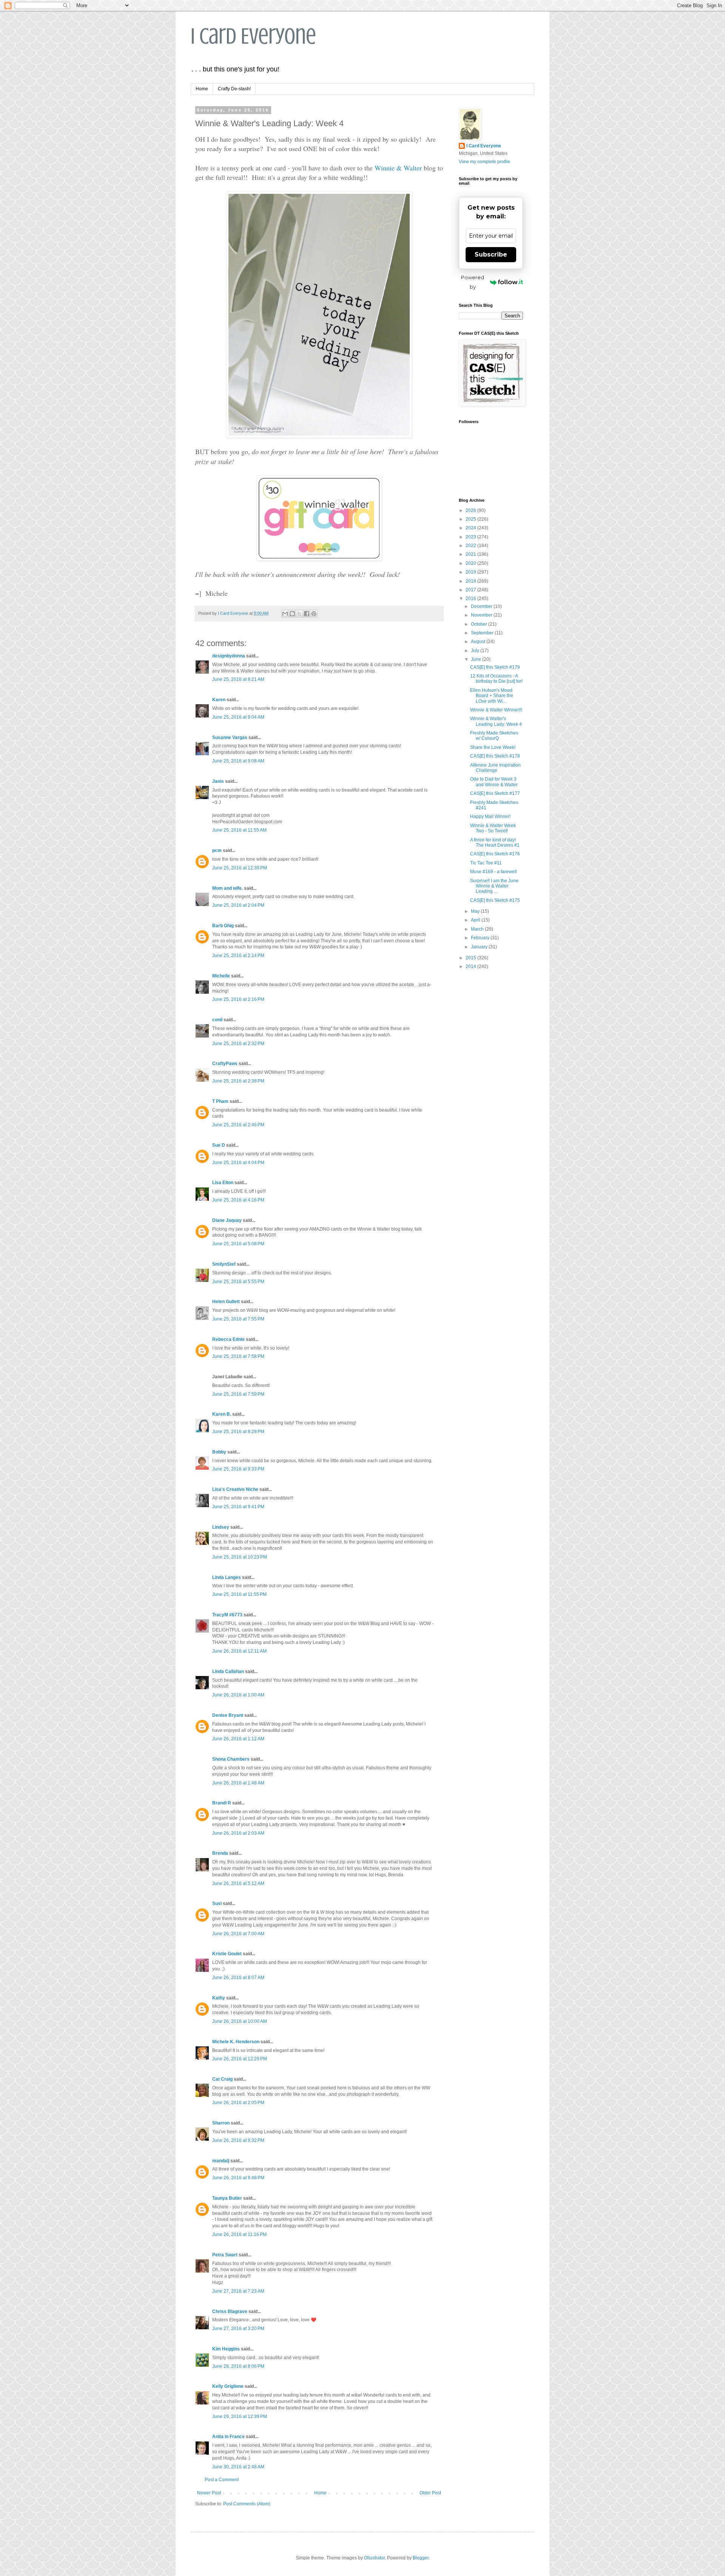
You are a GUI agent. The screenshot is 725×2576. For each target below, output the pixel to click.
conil (217, 1020)
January (480, 947)
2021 (471, 554)
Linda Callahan (228, 1671)
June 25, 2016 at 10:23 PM (240, 1557)
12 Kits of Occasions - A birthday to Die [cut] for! (496, 679)
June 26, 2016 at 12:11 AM (239, 1651)
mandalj (221, 2161)
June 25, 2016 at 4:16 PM (238, 1200)
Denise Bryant (228, 1715)
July (476, 651)
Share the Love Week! (493, 747)
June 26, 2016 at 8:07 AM (238, 1978)
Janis (218, 781)
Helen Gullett (226, 1302)
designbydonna (229, 656)
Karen (219, 700)
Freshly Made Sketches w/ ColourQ (494, 736)
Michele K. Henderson (236, 2042)
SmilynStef (224, 1264)
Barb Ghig (223, 926)
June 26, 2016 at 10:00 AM (240, 2021)
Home (202, 89)
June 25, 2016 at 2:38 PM (238, 1081)
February (481, 938)
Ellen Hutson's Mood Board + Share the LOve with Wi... (492, 696)
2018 (471, 581)
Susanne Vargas (230, 738)
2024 (471, 528)
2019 (471, 572)
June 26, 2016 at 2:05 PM (238, 2103)
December (482, 606)
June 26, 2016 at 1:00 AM (238, 1695)
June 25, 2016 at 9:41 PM (238, 1507)
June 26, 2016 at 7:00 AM (238, 1934)
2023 (471, 537)
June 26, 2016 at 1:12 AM (238, 1739)
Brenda (220, 1853)
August (479, 642)
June (477, 659)
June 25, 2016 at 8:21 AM (238, 679)
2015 (471, 958)
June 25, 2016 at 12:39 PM (240, 868)
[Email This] (285, 614)
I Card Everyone (253, 36)
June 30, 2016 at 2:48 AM (238, 2467)
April (476, 920)
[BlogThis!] (292, 614)
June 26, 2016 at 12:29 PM (240, 2059)
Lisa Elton (223, 1183)
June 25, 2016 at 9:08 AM (238, 761)
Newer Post (209, 2493)
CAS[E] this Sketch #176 (495, 854)
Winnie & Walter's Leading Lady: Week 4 (496, 721)
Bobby (219, 1452)
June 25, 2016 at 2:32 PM (238, 1044)
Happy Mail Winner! (490, 816)
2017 (471, 590)
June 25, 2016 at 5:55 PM (238, 1282)
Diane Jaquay (227, 1220)
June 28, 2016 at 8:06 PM (238, 2366)
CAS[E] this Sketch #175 (495, 900)
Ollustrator (374, 2558)
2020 (471, 563)
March (478, 929)
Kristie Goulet (227, 1954)
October (480, 624)
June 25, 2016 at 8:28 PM (238, 1432)
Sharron (221, 2123)
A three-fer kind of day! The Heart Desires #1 (495, 843)
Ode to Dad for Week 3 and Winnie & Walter (494, 782)
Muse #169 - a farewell (494, 872)
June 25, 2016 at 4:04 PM (238, 1163)
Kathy (219, 1998)
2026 (471, 510)
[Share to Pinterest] (314, 614)
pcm (217, 850)
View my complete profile (484, 162)
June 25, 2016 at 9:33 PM (238, 1469)
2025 (471, 519)
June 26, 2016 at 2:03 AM (238, 1833)
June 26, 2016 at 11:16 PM (239, 2234)
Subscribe (491, 254)
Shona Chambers (231, 1759)
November (482, 615)
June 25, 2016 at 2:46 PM (238, 1125)
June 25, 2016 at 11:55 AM (239, 830)
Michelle (221, 976)
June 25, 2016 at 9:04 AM (238, 717)
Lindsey (221, 1527)
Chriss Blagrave (230, 2312)
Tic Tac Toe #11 (486, 863)
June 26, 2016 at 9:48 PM (238, 2178)
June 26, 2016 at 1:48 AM (238, 1783)
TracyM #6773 (227, 1615)
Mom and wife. (228, 888)
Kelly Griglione (228, 2386)
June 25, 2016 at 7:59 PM (238, 1394)
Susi (217, 1903)
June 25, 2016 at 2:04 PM (238, 905)
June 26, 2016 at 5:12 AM (238, 1883)
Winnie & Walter (398, 168)
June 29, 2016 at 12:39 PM (240, 2417)
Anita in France (228, 2437)
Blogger (421, 2558)
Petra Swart (225, 2255)
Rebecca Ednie (228, 1339)
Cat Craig (222, 2079)
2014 (471, 966)
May (476, 911)
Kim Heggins (226, 2349)
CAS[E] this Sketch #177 (495, 793)
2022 (471, 546)
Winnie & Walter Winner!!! (496, 710)
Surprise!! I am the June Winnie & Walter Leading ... (494, 886)
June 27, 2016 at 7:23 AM (238, 2291)
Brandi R (222, 1803)
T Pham (220, 1101)
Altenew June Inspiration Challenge (495, 768)
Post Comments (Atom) (247, 2504)
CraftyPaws (225, 1064)
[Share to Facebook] (307, 614)
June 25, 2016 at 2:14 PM (238, 956)
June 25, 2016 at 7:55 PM (238, 1319)
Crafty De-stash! (234, 89)
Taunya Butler (227, 2198)
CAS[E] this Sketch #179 (495, 667)
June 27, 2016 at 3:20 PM (238, 2329)
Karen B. (222, 1414)
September (483, 633)
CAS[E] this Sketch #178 (495, 756)
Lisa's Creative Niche (235, 1489)
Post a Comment (222, 2480)
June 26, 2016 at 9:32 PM (238, 2140)
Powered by (473, 282)
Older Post (430, 2493)
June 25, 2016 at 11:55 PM (239, 1594)
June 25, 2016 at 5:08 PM (238, 1244)
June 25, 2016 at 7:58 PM (238, 1356)
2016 (471, 598)
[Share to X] (299, 614)
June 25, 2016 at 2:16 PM (238, 999)
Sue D (219, 1145)
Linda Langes (227, 1577)
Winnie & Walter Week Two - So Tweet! (493, 828)
